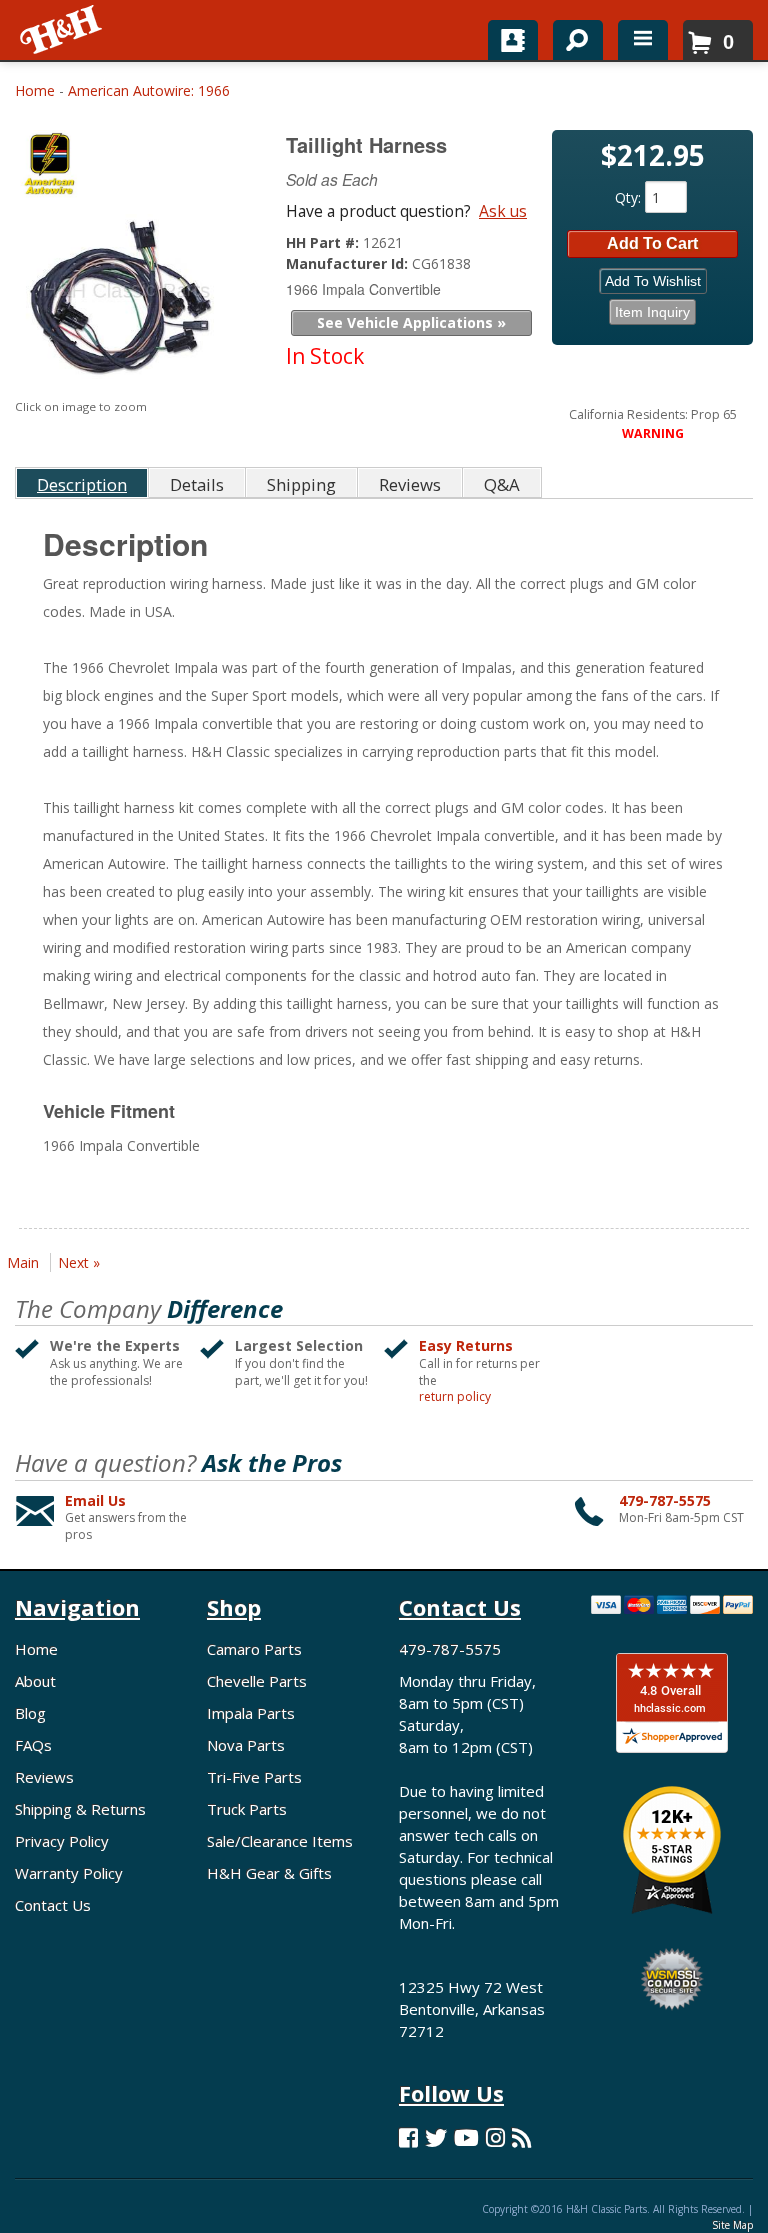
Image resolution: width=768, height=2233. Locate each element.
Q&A (502, 484)
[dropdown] (643, 40)
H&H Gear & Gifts (269, 1873)
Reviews (44, 1777)
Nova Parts (246, 1745)
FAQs (33, 1745)
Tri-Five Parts (254, 1777)
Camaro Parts (254, 1649)
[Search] (570, 36)
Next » (79, 1262)
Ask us (503, 211)
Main (23, 1262)
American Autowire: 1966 (149, 90)
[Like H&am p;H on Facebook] (408, 2137)
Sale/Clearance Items (280, 1841)
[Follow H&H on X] (436, 2137)
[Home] (62, 30)
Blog (30, 1713)
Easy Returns (466, 1345)
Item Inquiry (652, 312)
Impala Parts (251, 1713)
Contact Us (53, 1905)
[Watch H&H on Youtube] (466, 2137)
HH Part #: (324, 242)
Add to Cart (652, 243)
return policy (455, 1397)
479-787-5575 (665, 1500)
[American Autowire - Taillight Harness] (128, 169)
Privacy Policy (62, 1841)
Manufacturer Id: (349, 263)
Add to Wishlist (653, 281)
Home (35, 90)
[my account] (513, 40)
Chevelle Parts (257, 1681)
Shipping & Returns (80, 1809)
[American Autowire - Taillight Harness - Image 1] (125, 301)
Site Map (732, 2225)
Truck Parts (247, 1809)
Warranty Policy (69, 1873)
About (35, 1681)
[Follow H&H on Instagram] (495, 2137)
